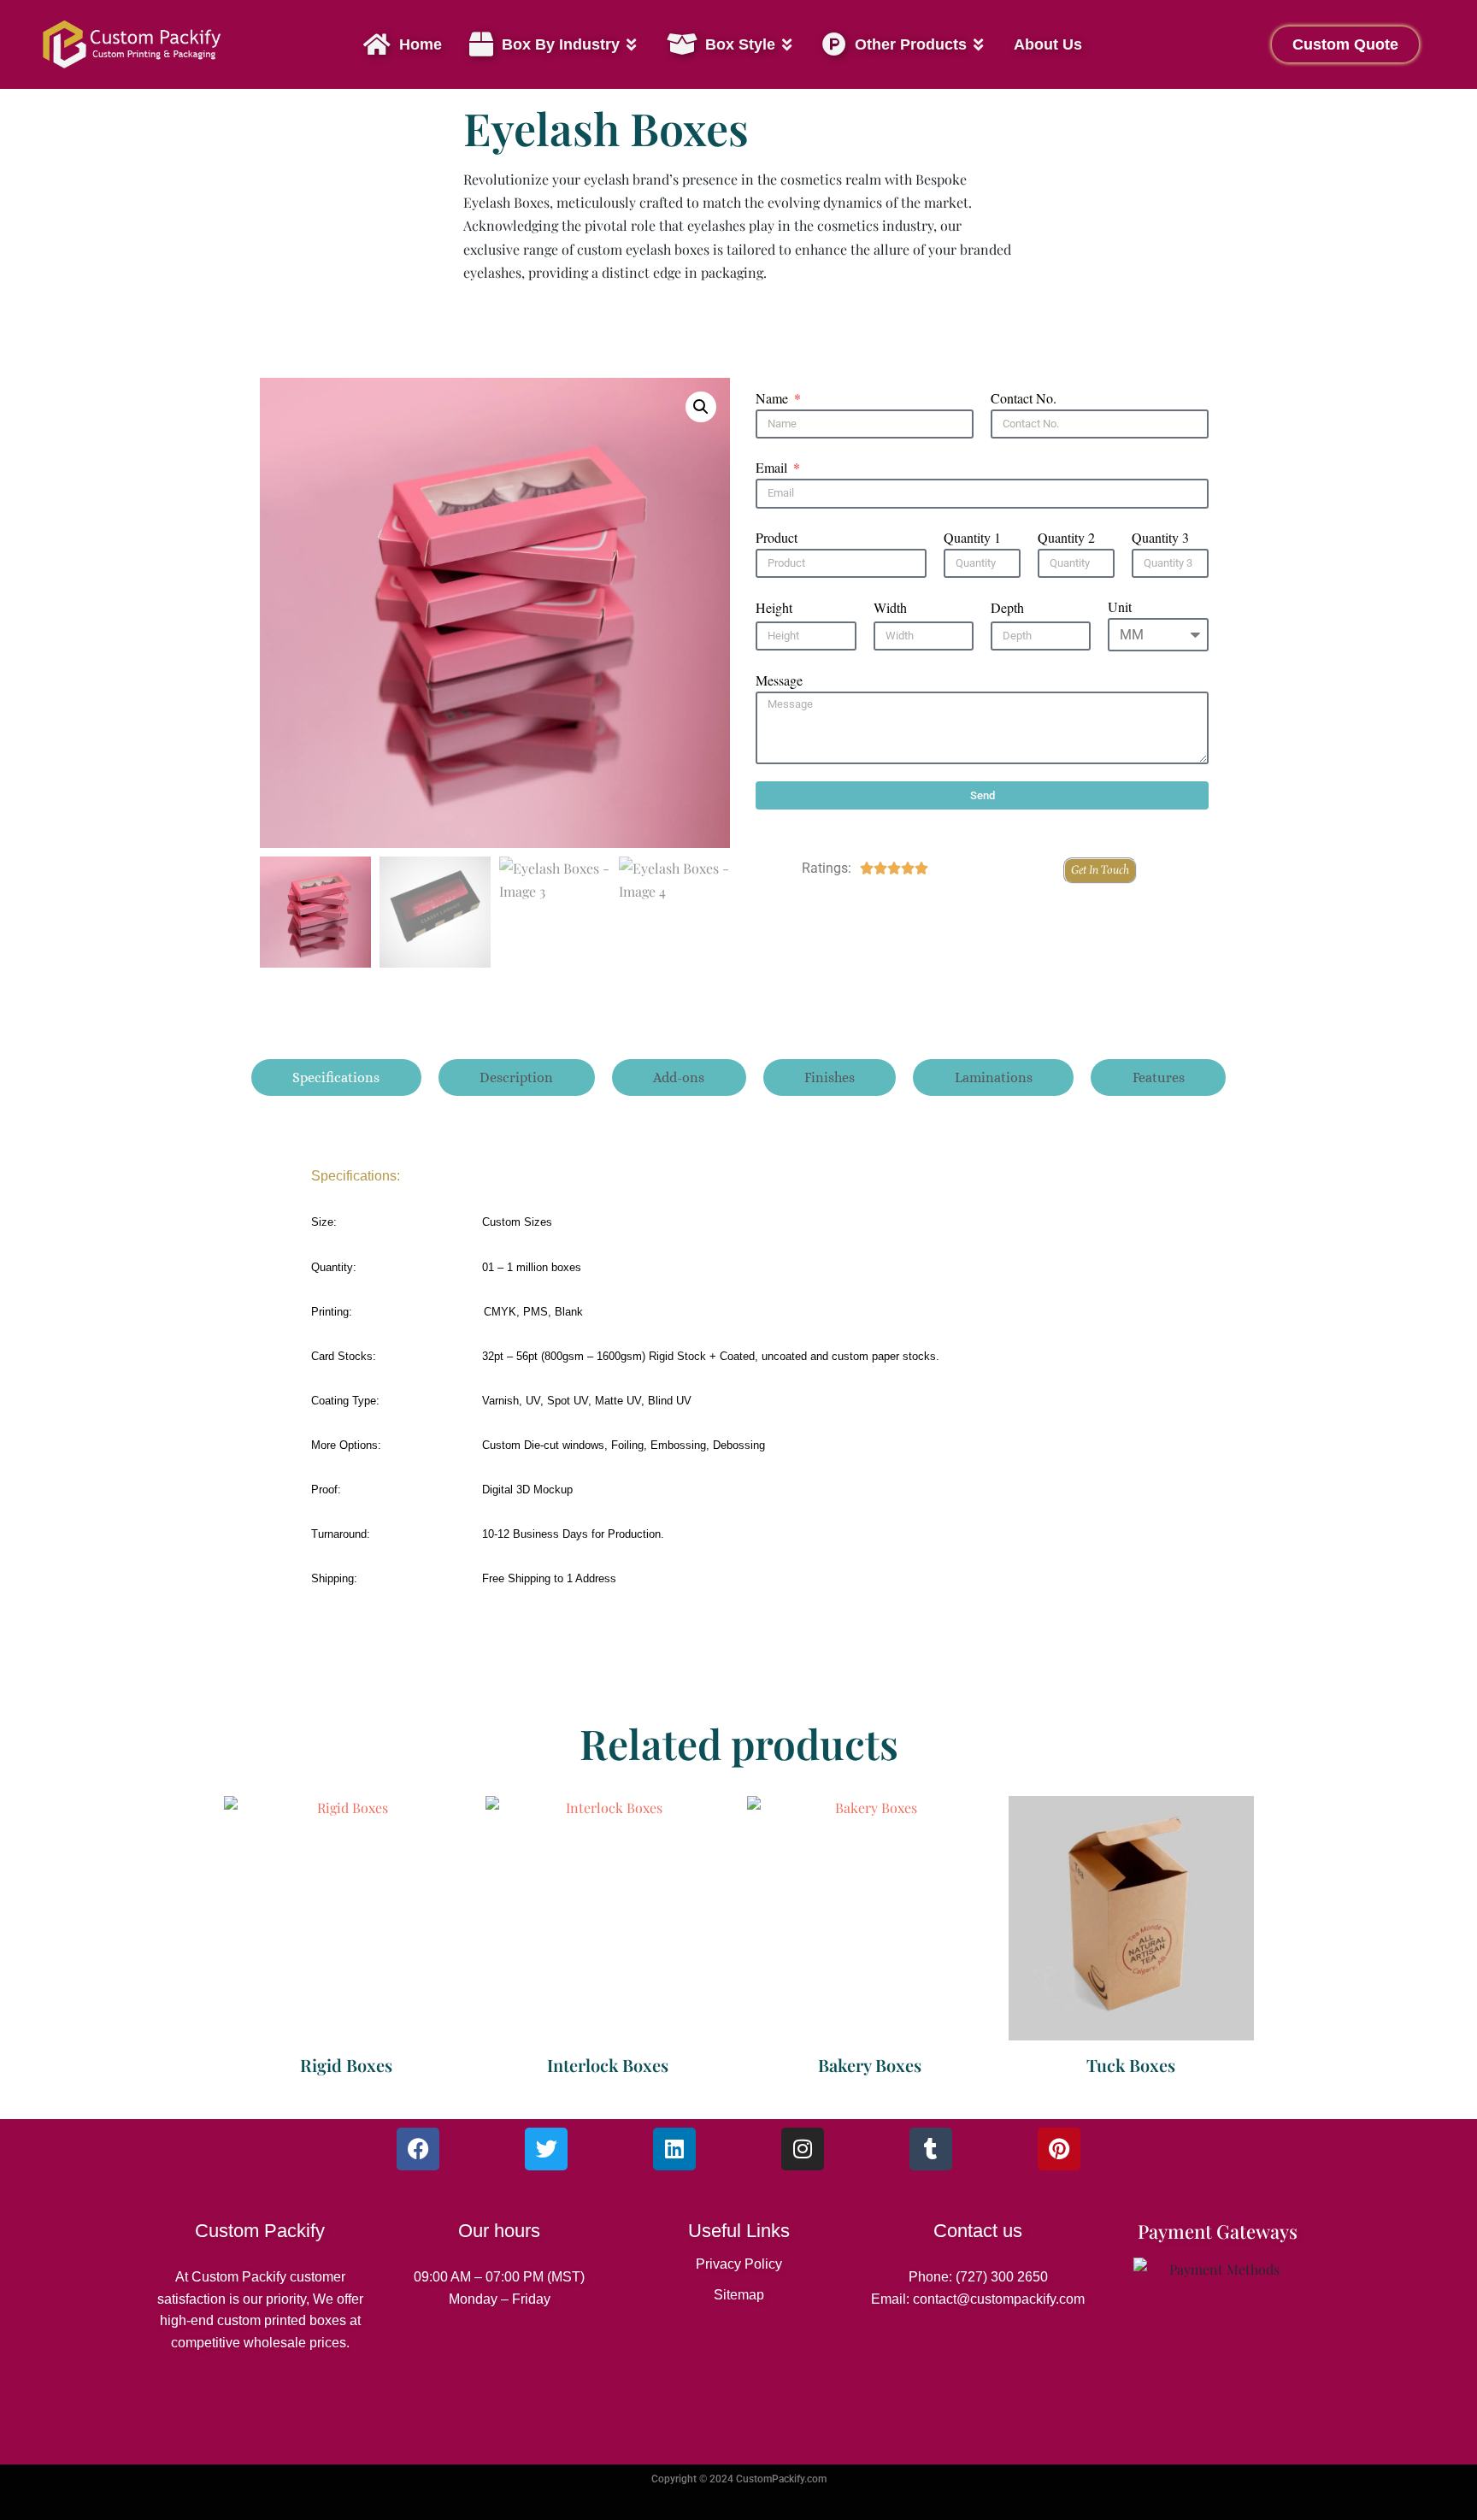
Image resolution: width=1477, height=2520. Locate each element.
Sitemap (739, 2295)
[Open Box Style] (787, 45)
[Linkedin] (674, 2149)
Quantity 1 (972, 537)
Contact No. (1024, 398)
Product (777, 537)
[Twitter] (546, 2149)
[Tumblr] (931, 2149)
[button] (701, 407)
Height (774, 607)
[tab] (336, 1077)
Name (774, 398)
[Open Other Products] (979, 45)
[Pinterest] (1059, 2149)
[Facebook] (418, 2149)
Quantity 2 (1066, 537)
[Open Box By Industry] (632, 45)
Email (773, 467)
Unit (1120, 606)
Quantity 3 (1160, 537)
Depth (1007, 607)
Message (779, 680)
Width (890, 607)
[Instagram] (803, 2149)
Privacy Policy (739, 2264)
